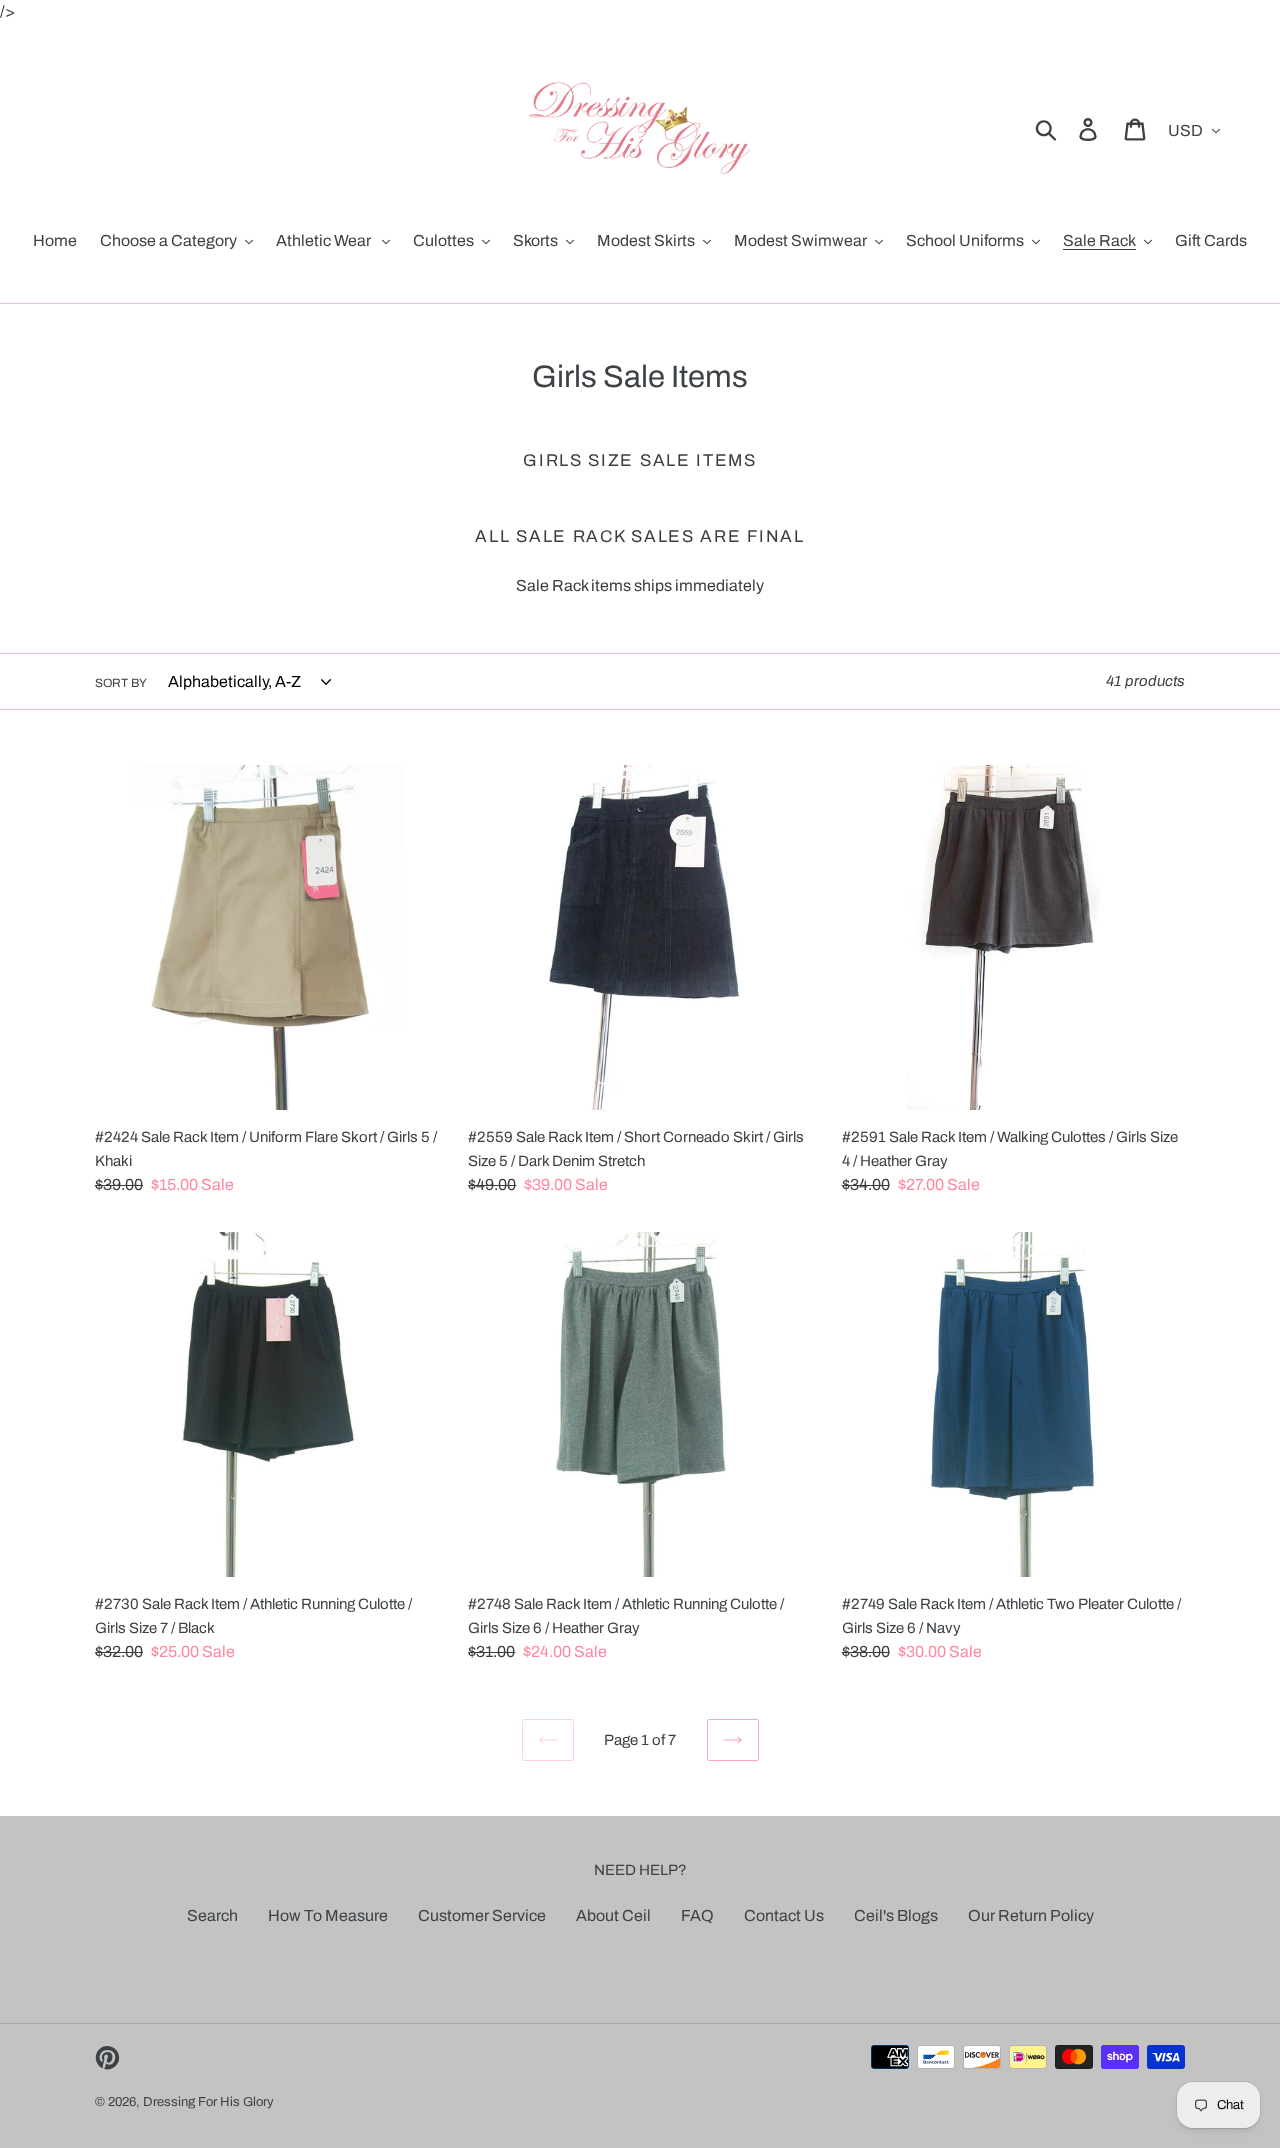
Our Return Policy (1031, 1915)
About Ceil (613, 1915)
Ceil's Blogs (896, 1915)
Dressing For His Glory (208, 2102)
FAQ (697, 1915)
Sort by (121, 683)
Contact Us (784, 1915)
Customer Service (482, 1915)
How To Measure (328, 1915)
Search (212, 1915)
